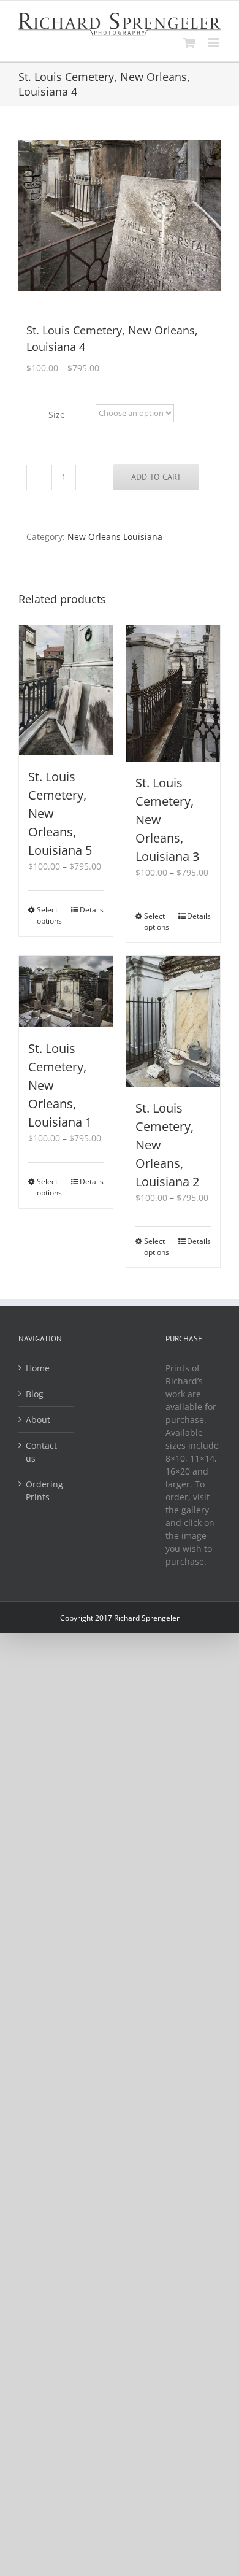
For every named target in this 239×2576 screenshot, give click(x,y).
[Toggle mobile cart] (189, 43)
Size (57, 415)
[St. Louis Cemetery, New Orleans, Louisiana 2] (173, 1021)
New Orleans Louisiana (115, 537)
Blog (35, 1394)
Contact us (41, 1452)
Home (38, 1368)
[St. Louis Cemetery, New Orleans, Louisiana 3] (173, 694)
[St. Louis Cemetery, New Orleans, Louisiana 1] (66, 991)
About (38, 1420)
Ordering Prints (44, 1490)
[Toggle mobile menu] (214, 43)
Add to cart (156, 477)
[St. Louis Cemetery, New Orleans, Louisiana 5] (66, 691)
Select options (49, 915)
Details (92, 910)
